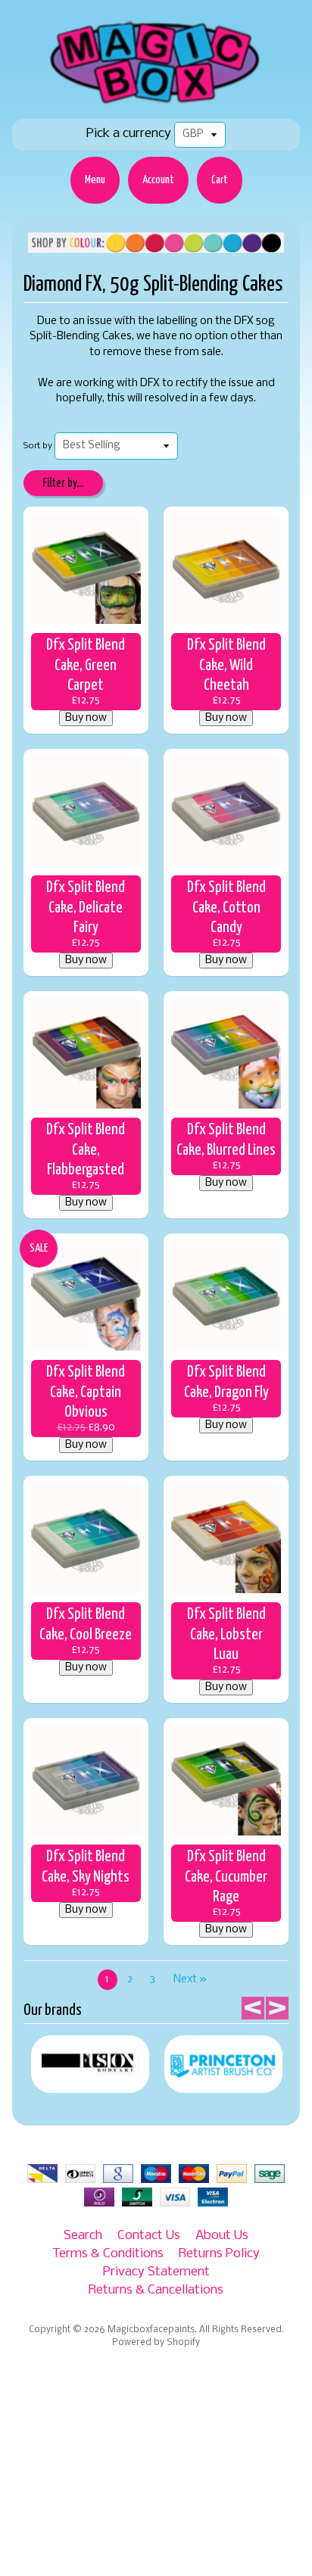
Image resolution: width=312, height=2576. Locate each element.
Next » (190, 1980)
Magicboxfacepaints (151, 2330)
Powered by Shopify (156, 2343)
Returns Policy (219, 2254)
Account (158, 180)
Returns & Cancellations (156, 2290)
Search (83, 2236)
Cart (220, 180)
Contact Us (149, 2236)
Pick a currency (129, 134)
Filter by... (63, 483)
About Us (222, 2236)
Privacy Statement (156, 2272)
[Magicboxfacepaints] (156, 103)
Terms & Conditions (108, 2254)
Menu (95, 180)
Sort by (38, 446)
